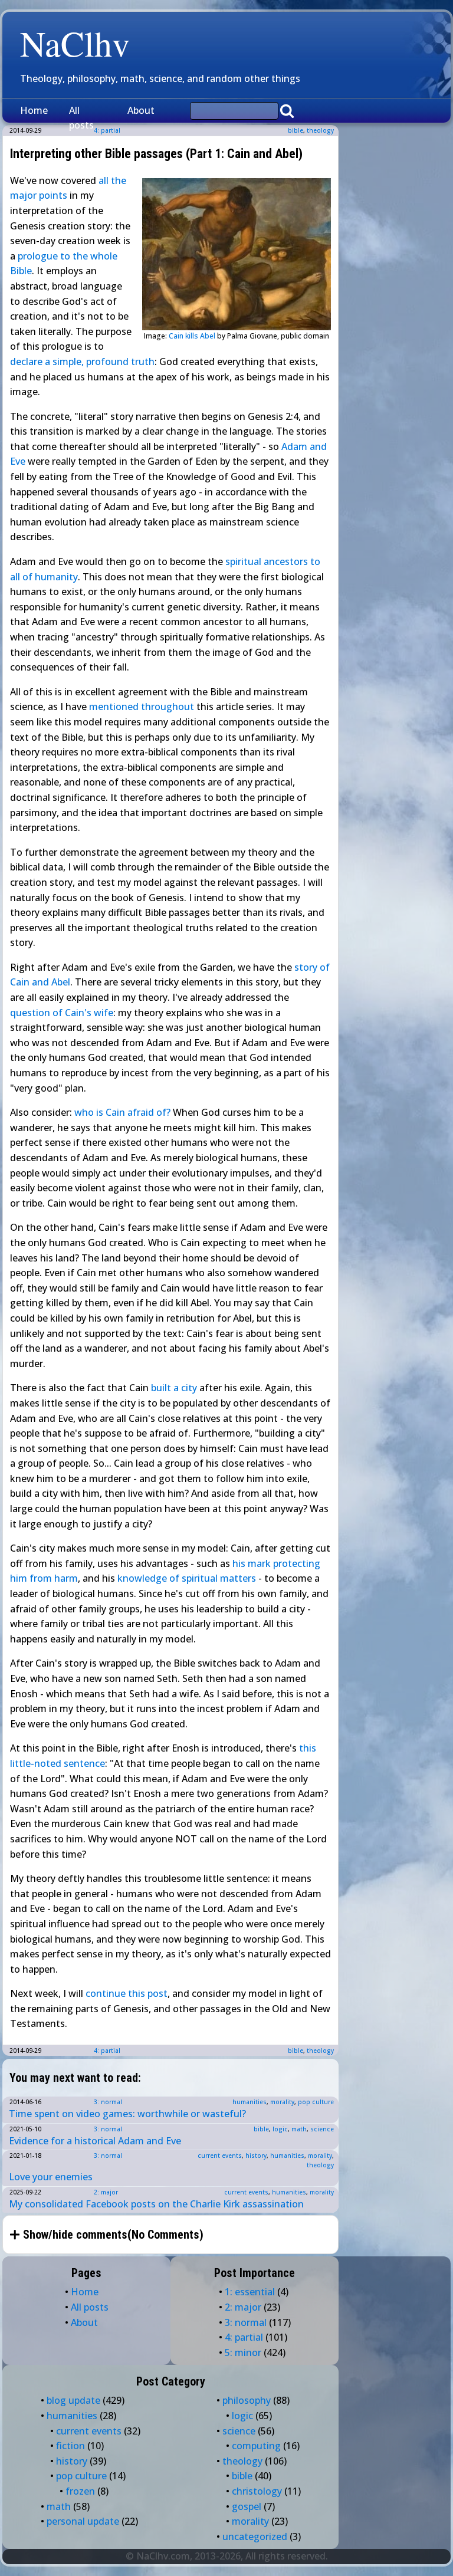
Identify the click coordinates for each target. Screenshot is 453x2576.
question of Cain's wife (62, 1013)
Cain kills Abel (192, 336)
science (322, 2129)
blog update (73, 2400)
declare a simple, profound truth (82, 362)
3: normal (108, 2102)
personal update (83, 2521)
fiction (70, 2446)
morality (282, 2102)
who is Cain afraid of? (122, 1112)
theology (320, 130)
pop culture (316, 2102)
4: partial (107, 2051)
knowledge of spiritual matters (187, 1578)
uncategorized (255, 2536)
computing (256, 2446)
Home (34, 110)
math (299, 2129)
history (256, 2156)
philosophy (247, 2400)
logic (280, 2129)
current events (220, 2156)
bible (296, 130)
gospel (247, 2506)
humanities (250, 2102)
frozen (80, 2491)
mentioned (114, 707)
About (141, 110)
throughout (168, 707)
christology (257, 2491)
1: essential (250, 2292)
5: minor (243, 2352)
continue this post (127, 1993)
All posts (81, 118)
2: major (106, 2192)
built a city (174, 1388)
